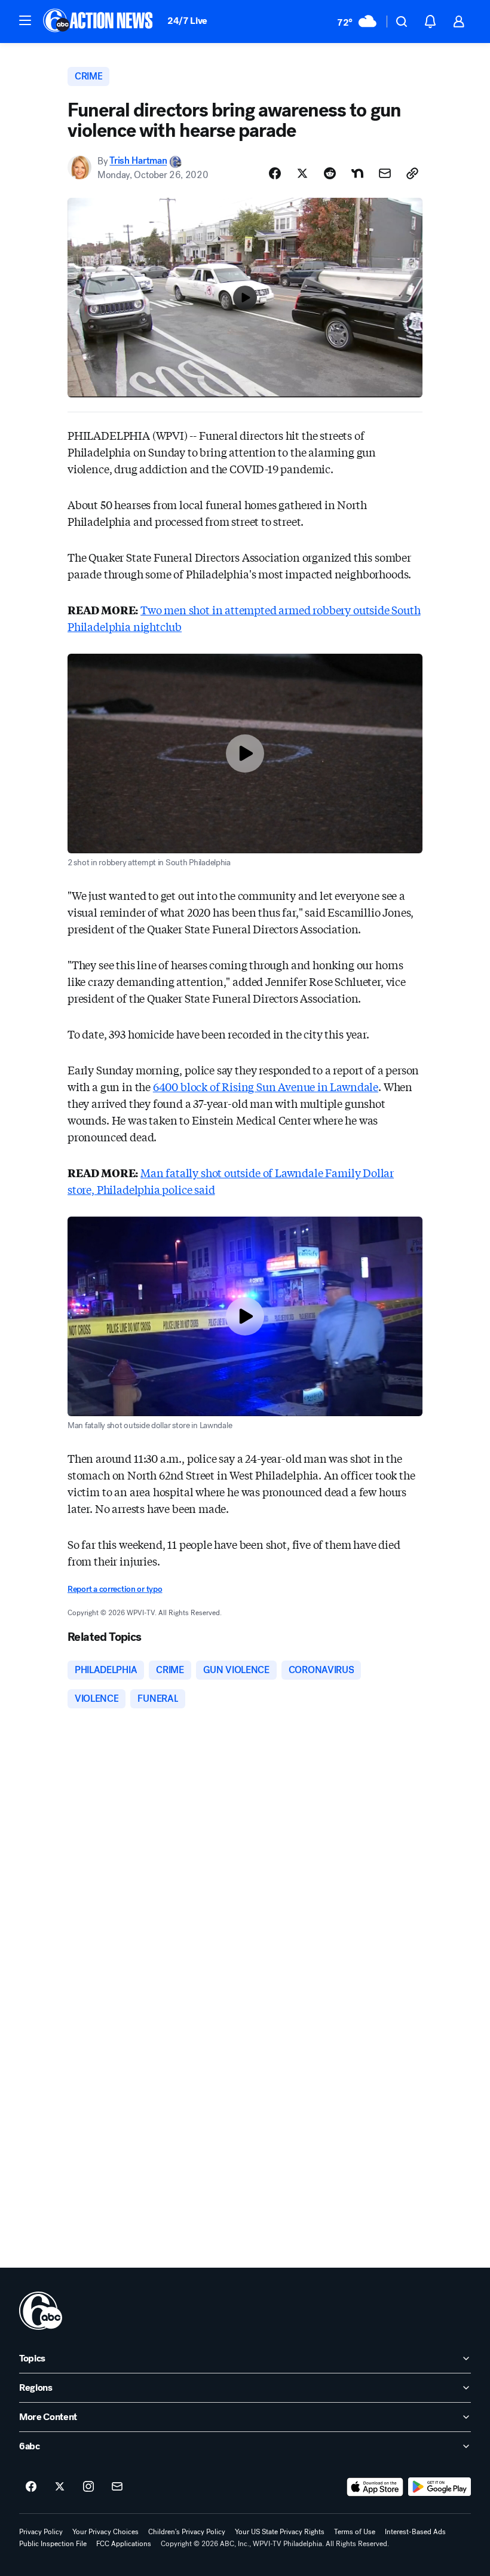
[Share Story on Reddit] (330, 173)
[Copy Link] (412, 173)
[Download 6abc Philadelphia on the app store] (375, 2487)
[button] (25, 20)
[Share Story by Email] (385, 173)
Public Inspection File (53, 2544)
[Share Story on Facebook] (275, 173)
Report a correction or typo (115, 1589)
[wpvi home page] (41, 2311)
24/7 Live (187, 21)
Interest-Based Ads (415, 2532)
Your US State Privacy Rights (280, 2532)
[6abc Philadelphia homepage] (99, 22)
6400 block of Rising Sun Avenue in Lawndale (266, 1086)
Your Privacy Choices (105, 2532)
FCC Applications (124, 2544)
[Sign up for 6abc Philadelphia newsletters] (117, 2487)
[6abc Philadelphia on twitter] (60, 2487)
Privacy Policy (41, 2532)
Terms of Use (355, 2532)
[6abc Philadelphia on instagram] (88, 2487)
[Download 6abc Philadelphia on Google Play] (440, 2487)
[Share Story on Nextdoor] (357, 173)
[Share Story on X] (302, 173)
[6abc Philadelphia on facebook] (31, 2487)
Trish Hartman (138, 161)
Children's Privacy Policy (187, 2532)
